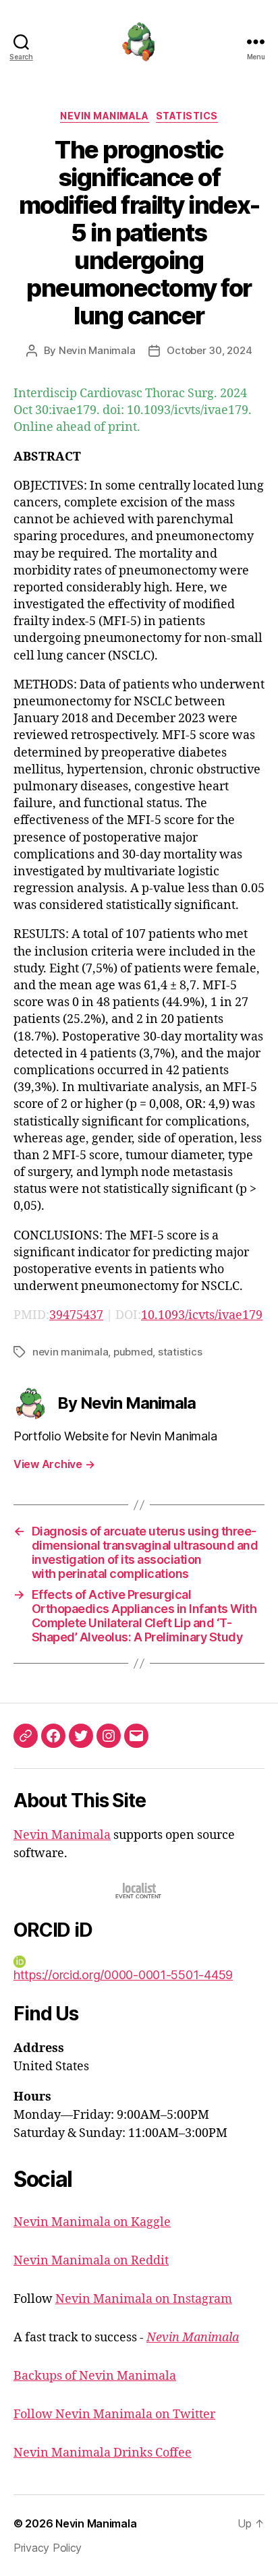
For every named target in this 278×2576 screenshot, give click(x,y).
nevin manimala (70, 1352)
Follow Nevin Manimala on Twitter (114, 2414)
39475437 (76, 1315)
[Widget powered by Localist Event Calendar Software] (139, 1891)
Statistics (187, 116)
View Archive (54, 1464)
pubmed (133, 1352)
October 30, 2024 (209, 350)
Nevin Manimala (104, 116)
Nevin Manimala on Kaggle (92, 2222)
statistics (180, 1352)
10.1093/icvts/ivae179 (202, 1315)
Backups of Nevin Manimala (95, 2376)
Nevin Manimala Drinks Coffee (103, 2453)
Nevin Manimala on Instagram (144, 2299)
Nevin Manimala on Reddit (91, 2261)
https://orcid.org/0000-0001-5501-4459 (123, 1975)
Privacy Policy (48, 2548)
